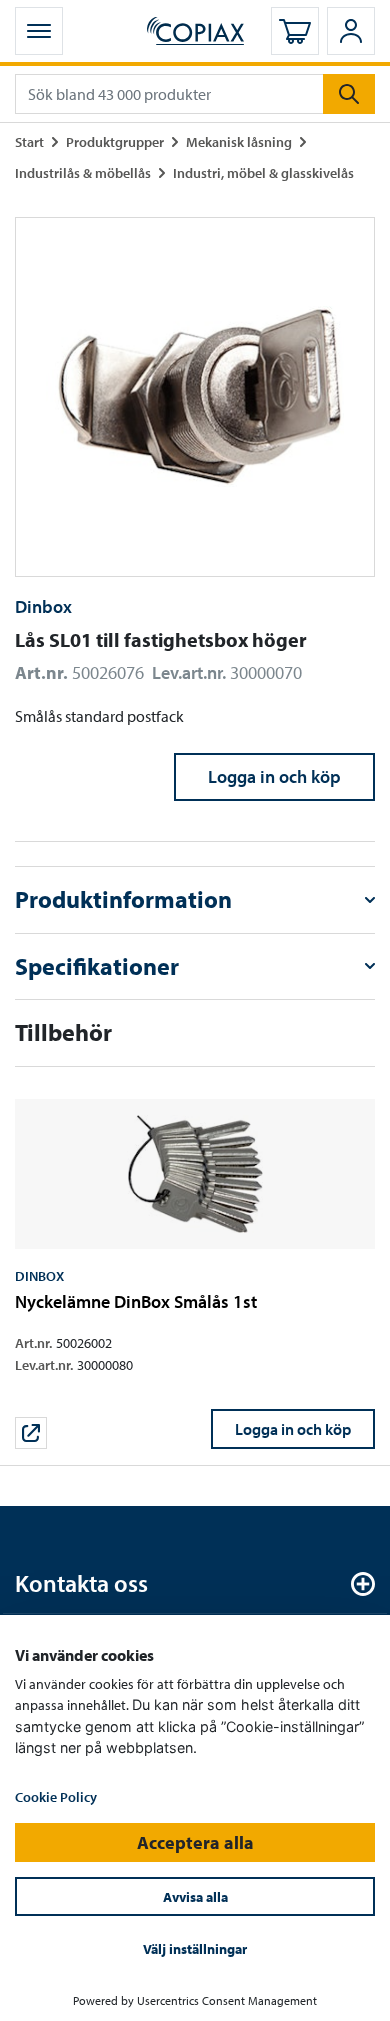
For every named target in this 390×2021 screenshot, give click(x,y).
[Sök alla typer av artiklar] (349, 94)
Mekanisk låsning (239, 141)
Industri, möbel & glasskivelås (263, 172)
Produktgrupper (115, 141)
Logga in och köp (274, 776)
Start (29, 141)
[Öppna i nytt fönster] (31, 1433)
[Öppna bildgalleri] (195, 397)
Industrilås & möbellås (83, 172)
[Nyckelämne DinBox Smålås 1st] (195, 1274)
